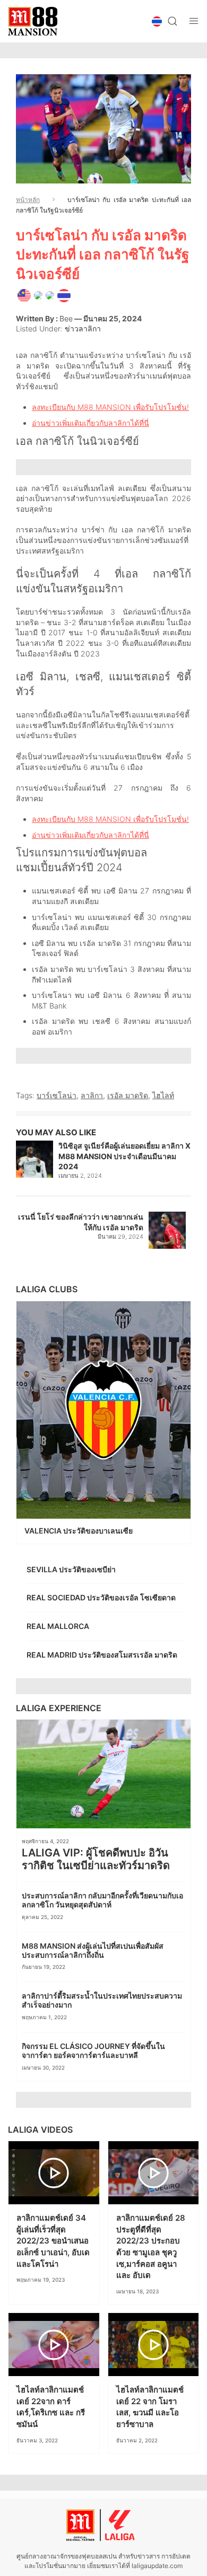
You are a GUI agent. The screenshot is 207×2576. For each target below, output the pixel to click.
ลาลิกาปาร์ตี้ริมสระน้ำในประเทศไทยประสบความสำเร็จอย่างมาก (102, 2000)
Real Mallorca (58, 1626)
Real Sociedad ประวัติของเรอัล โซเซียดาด (102, 1597)
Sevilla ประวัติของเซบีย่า (72, 1569)
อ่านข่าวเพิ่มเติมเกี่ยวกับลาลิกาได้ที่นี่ (90, 423)
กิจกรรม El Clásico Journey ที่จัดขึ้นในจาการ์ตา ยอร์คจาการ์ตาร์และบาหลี (93, 2051)
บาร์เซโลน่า (57, 1095)
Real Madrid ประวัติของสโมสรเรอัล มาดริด (103, 1655)
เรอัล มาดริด (128, 1095)
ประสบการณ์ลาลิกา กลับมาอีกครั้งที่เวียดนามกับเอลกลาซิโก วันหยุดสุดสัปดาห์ (102, 1900)
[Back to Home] (33, 21)
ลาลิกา (92, 1095)
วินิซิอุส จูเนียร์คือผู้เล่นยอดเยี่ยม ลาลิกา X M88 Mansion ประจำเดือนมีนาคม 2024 (124, 1156)
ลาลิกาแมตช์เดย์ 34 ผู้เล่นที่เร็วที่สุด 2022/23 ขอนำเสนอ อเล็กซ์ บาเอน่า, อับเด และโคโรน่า (53, 2241)
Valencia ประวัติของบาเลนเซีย (79, 1531)
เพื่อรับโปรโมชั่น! (160, 407)
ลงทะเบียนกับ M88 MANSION (81, 407)
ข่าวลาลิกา (83, 328)
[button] (157, 21)
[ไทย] (64, 294)
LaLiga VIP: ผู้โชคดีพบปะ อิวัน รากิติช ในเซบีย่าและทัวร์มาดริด (97, 1859)
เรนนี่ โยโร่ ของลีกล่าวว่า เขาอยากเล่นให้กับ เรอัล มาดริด (81, 1222)
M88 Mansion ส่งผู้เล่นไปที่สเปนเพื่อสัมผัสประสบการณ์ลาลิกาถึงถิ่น (93, 1950)
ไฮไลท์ (163, 1095)
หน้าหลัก (28, 200)
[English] (24, 294)
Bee (66, 318)
